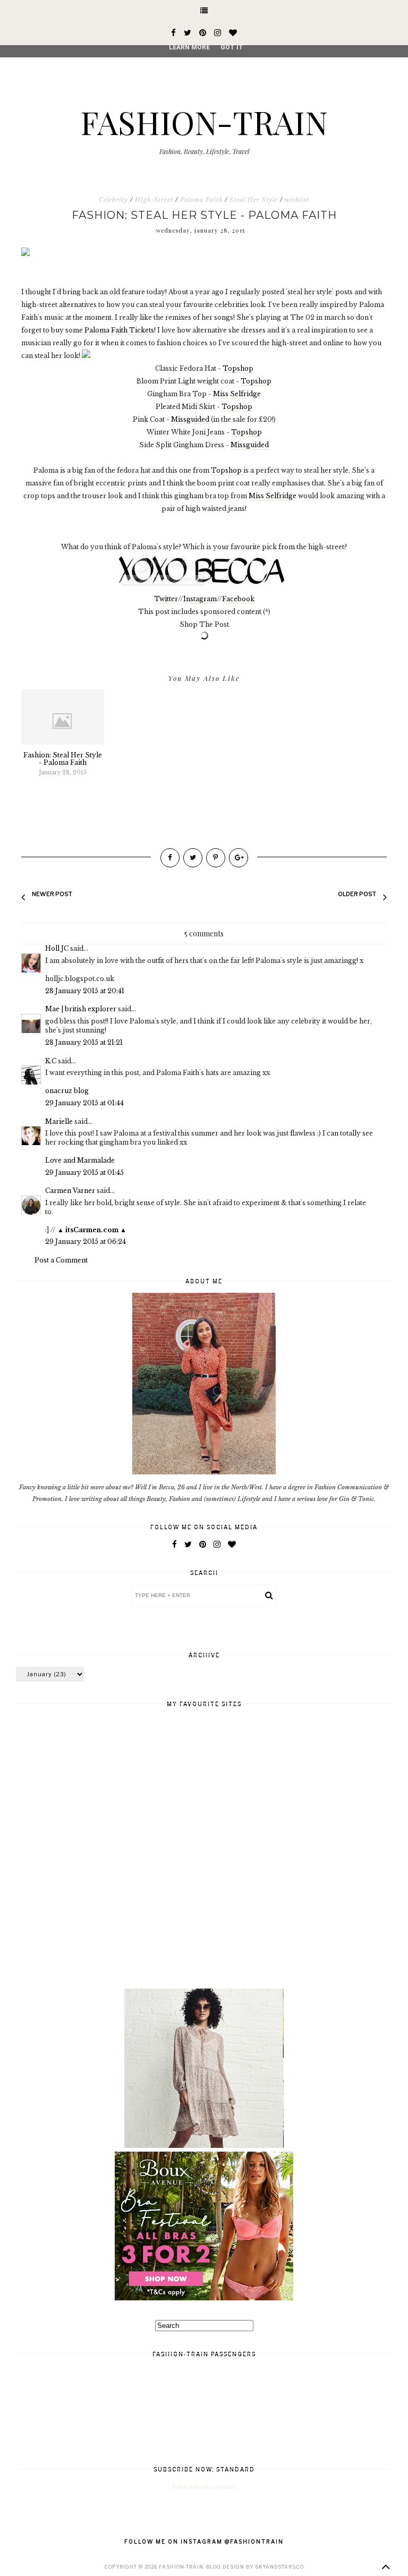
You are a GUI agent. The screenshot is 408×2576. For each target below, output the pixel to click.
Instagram (200, 599)
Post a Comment (61, 1260)
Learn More (189, 47)
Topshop (238, 368)
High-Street (154, 200)
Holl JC (57, 948)
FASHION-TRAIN (204, 122)
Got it (232, 47)
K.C (51, 1061)
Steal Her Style (254, 200)
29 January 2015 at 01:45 (84, 1172)
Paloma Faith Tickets (119, 330)
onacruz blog (67, 1091)
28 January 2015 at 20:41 (85, 991)
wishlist (297, 200)
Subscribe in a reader (205, 2487)
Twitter (166, 599)
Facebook (238, 599)
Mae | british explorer (81, 1009)
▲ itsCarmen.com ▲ (92, 1230)
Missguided (190, 419)
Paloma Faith (201, 200)
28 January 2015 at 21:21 (84, 1042)
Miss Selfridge (237, 394)
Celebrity (113, 200)
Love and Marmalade (80, 1160)
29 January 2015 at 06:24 (86, 1242)
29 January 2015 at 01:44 (84, 1103)
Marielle (59, 1121)
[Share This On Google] (239, 858)
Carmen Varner (70, 1191)
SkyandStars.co (279, 2567)
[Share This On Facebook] (170, 858)
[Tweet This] (193, 858)
